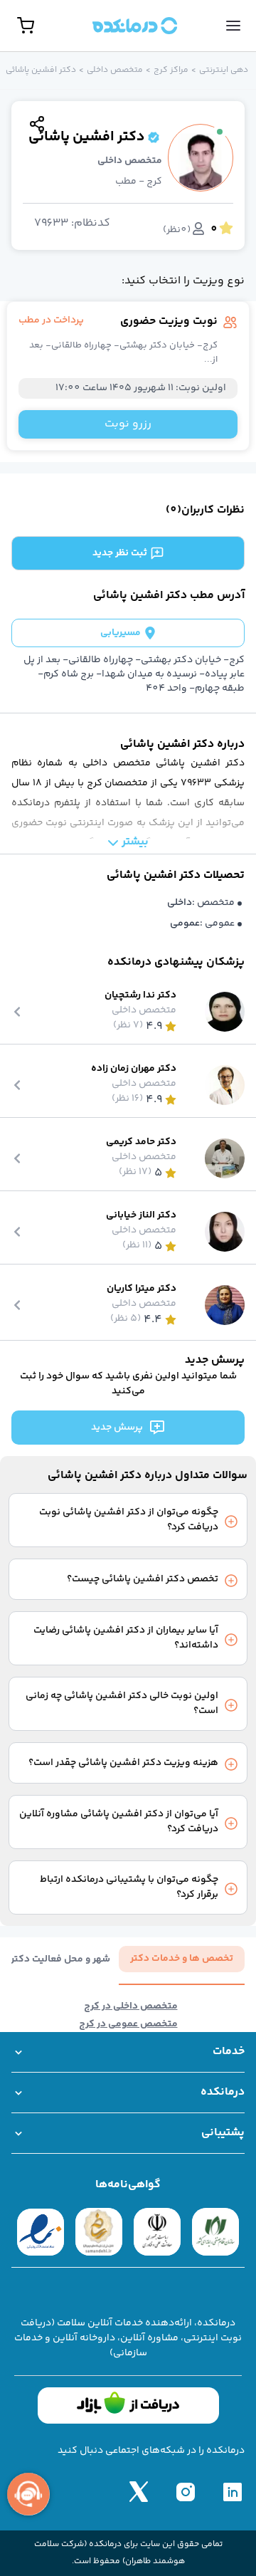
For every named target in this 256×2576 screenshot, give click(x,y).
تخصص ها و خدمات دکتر (182, 1959)
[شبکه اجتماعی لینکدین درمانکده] (233, 2491)
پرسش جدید (117, 1428)
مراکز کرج (171, 70)
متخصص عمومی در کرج (128, 2025)
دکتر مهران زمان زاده (134, 1069)
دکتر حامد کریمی (141, 1142)
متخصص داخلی (115, 70)
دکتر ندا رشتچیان (140, 996)
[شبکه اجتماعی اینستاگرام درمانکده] (186, 2491)
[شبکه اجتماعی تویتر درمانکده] (139, 2491)
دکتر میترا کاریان (142, 1289)
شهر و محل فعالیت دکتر (60, 1960)
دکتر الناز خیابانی (141, 1216)
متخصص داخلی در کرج (131, 2007)
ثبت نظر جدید (120, 553)
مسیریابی (121, 633)
